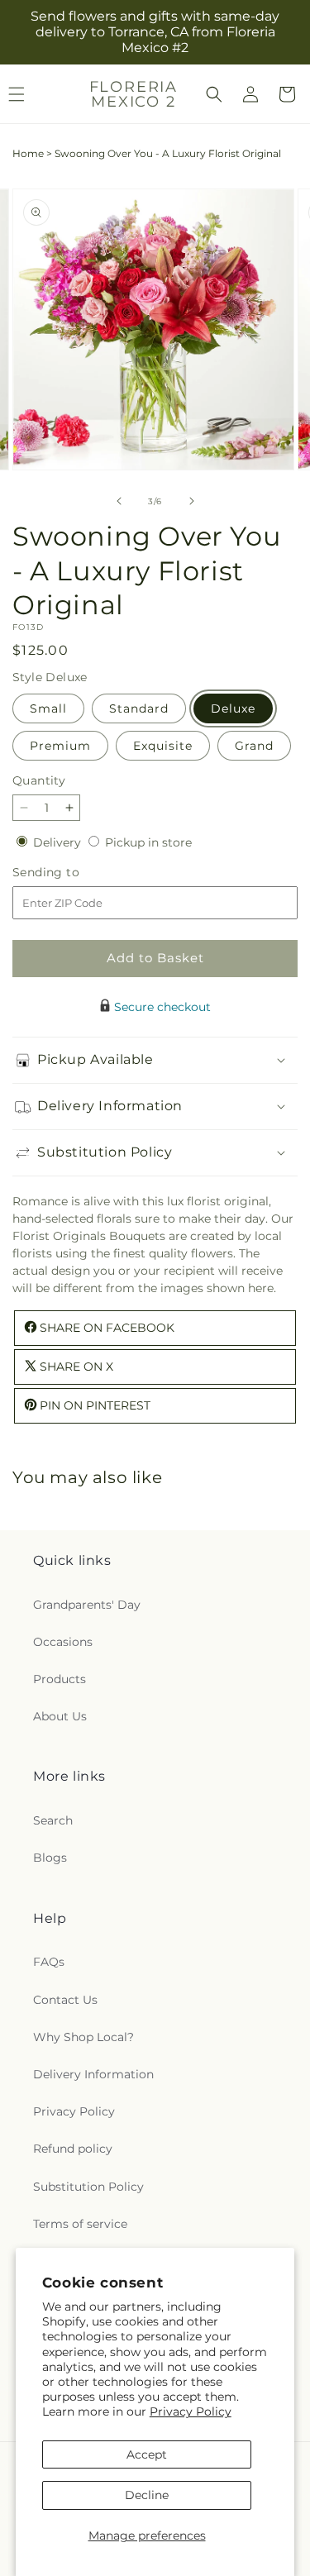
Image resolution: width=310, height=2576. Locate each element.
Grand (254, 746)
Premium (60, 746)
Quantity (39, 780)
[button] (214, 94)
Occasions (63, 1642)
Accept (147, 2454)
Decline (147, 2495)
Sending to (71, 873)
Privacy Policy (191, 2411)
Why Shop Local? (83, 2037)
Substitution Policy (88, 2187)
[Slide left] (119, 501)
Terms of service (80, 2224)
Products (60, 1679)
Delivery (59, 842)
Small (48, 708)
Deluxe (233, 708)
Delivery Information (93, 2074)
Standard (139, 708)
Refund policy (73, 2149)
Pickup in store (148, 842)
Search (53, 1820)
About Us (60, 1716)
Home (28, 153)
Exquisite (163, 746)
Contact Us (65, 2000)
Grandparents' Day (87, 1605)
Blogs (50, 1858)
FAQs (49, 1962)
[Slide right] (192, 501)
